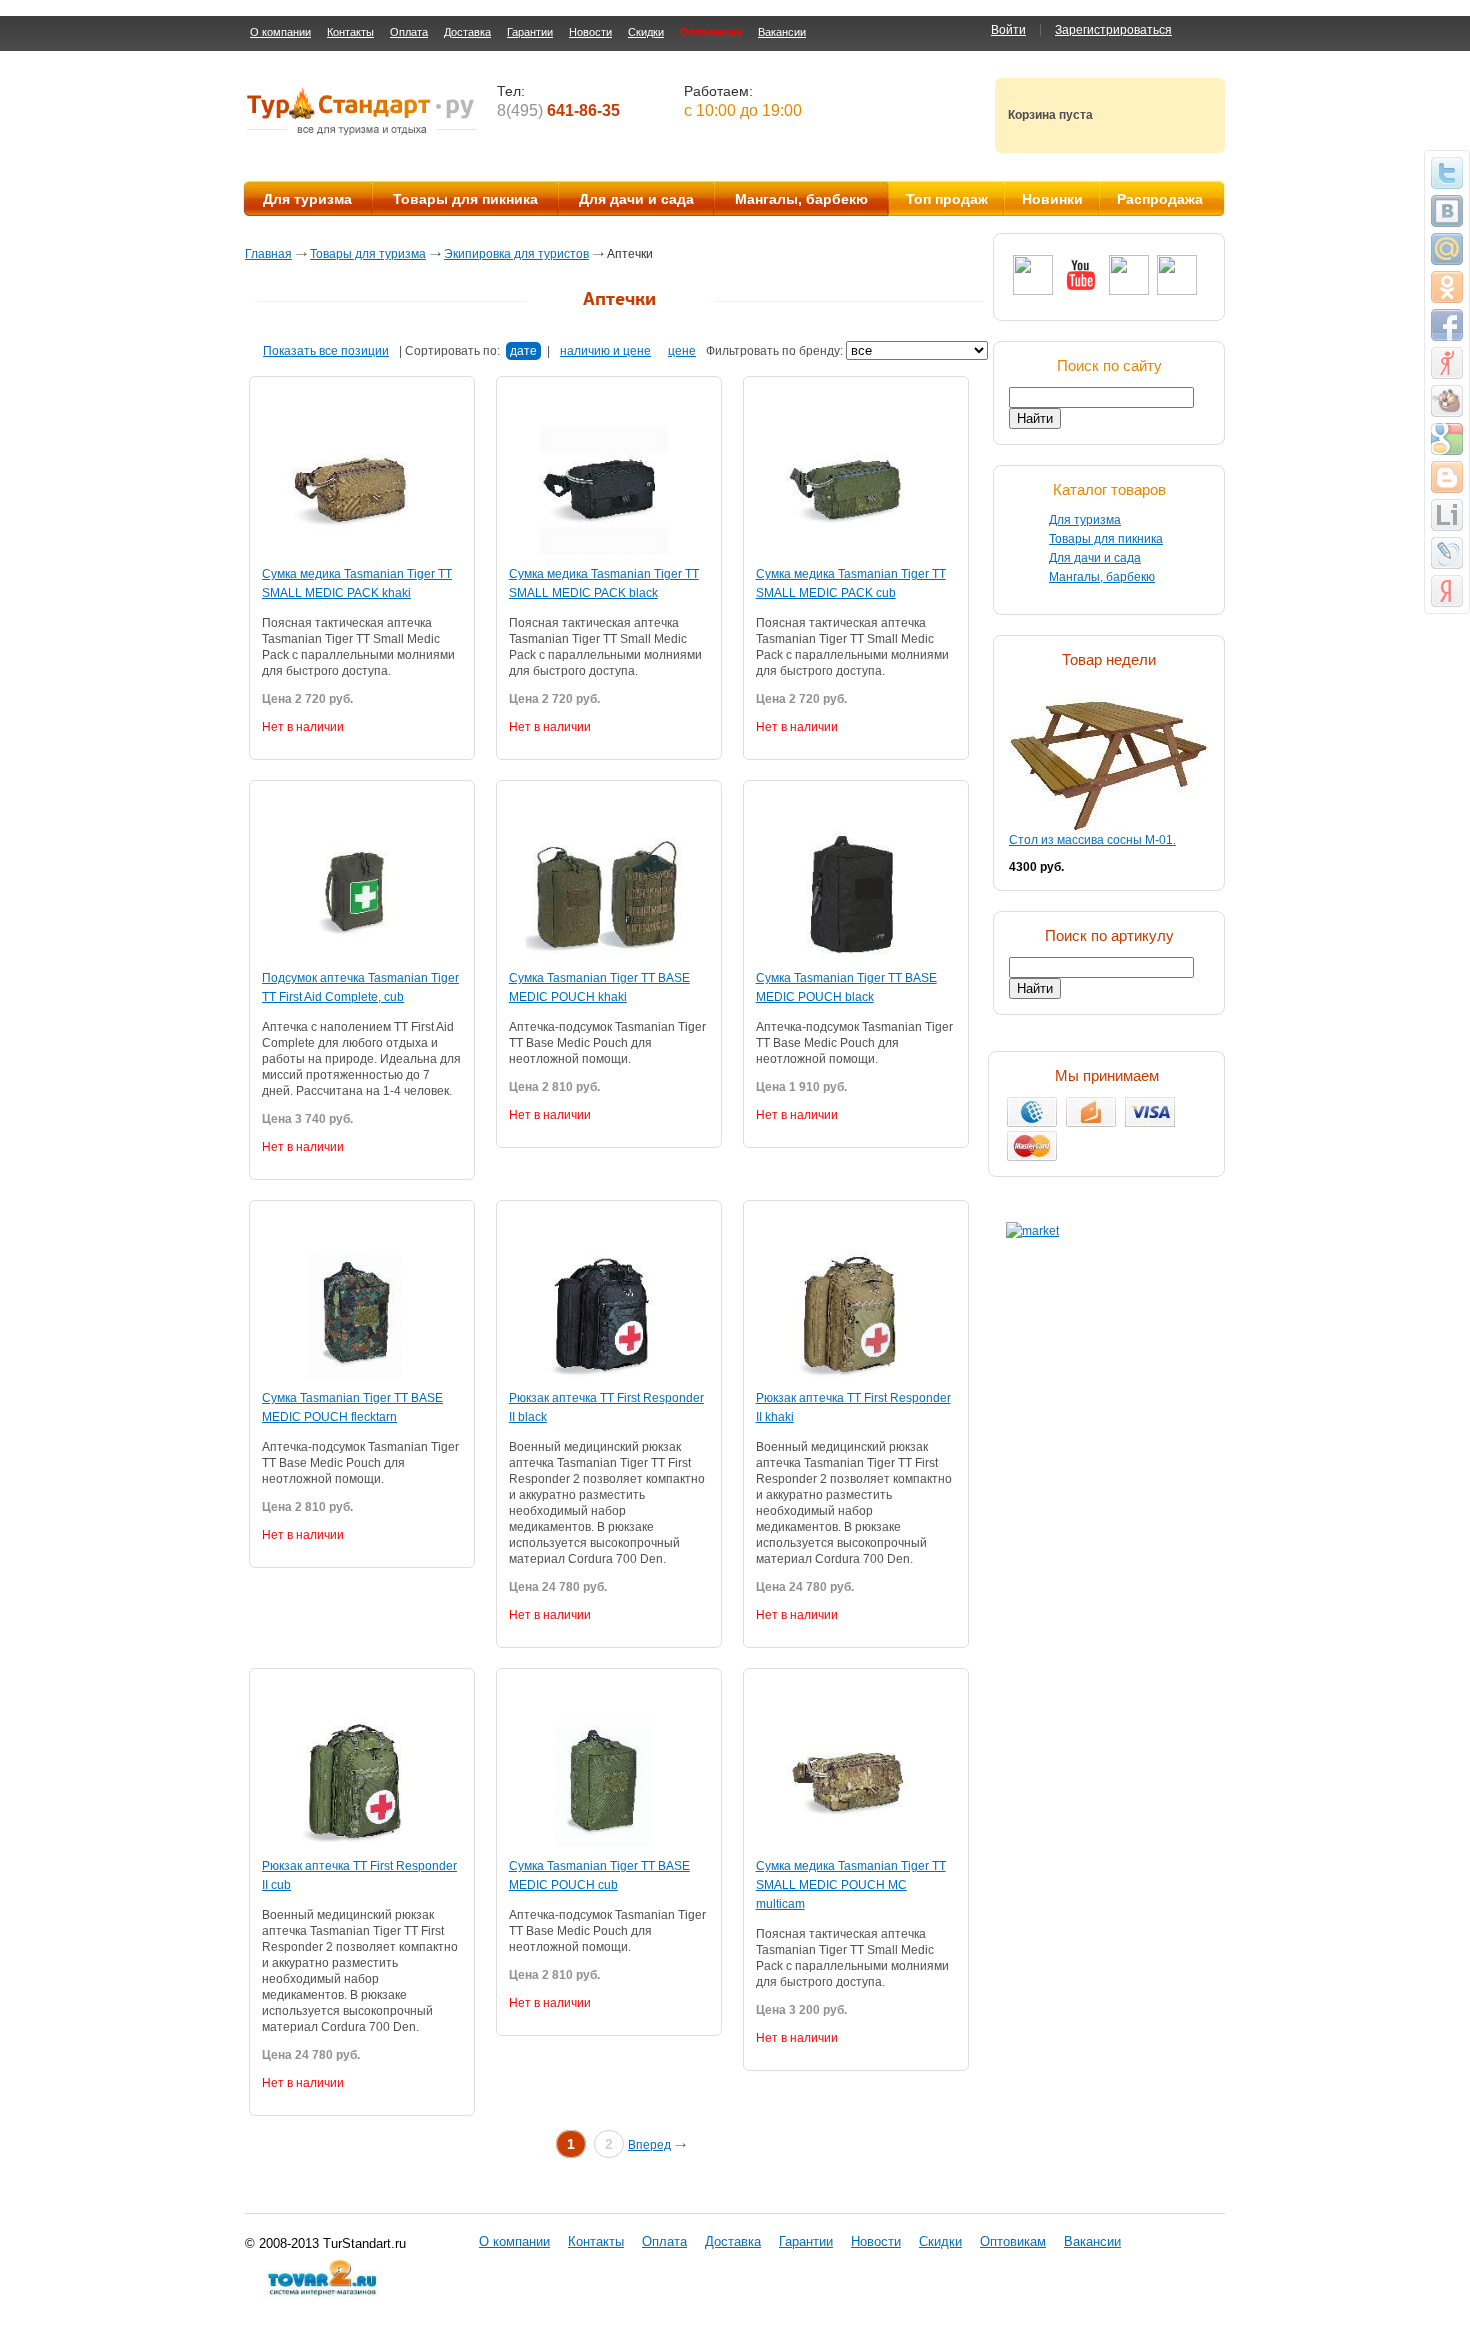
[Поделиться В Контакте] (1447, 211)
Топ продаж (947, 199)
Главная (268, 254)
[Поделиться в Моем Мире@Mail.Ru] (1447, 249)
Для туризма (307, 199)
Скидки (646, 32)
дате (523, 351)
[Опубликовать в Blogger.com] (1447, 477)
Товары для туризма (368, 254)
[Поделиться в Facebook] (1447, 325)
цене (682, 351)
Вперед (649, 2145)
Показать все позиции (326, 351)
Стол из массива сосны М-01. (1092, 840)
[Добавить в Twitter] (1447, 173)
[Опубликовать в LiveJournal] (1447, 553)
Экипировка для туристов (516, 254)
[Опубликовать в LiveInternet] (1447, 515)
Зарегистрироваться (1113, 30)
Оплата (409, 32)
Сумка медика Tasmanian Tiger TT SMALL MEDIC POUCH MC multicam (851, 1885)
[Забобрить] (1447, 401)
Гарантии (530, 32)
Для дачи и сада (636, 199)
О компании (280, 32)
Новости (590, 32)
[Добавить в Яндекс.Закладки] (1447, 591)
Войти (1008, 30)
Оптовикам (711, 32)
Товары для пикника (465, 199)
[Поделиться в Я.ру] (1447, 363)
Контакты (350, 32)
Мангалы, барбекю (801, 199)
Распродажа (1160, 199)
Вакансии (782, 32)
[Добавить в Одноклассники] (1447, 287)
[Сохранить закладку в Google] (1447, 439)
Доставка (467, 32)
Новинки (1052, 199)
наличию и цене (605, 351)
